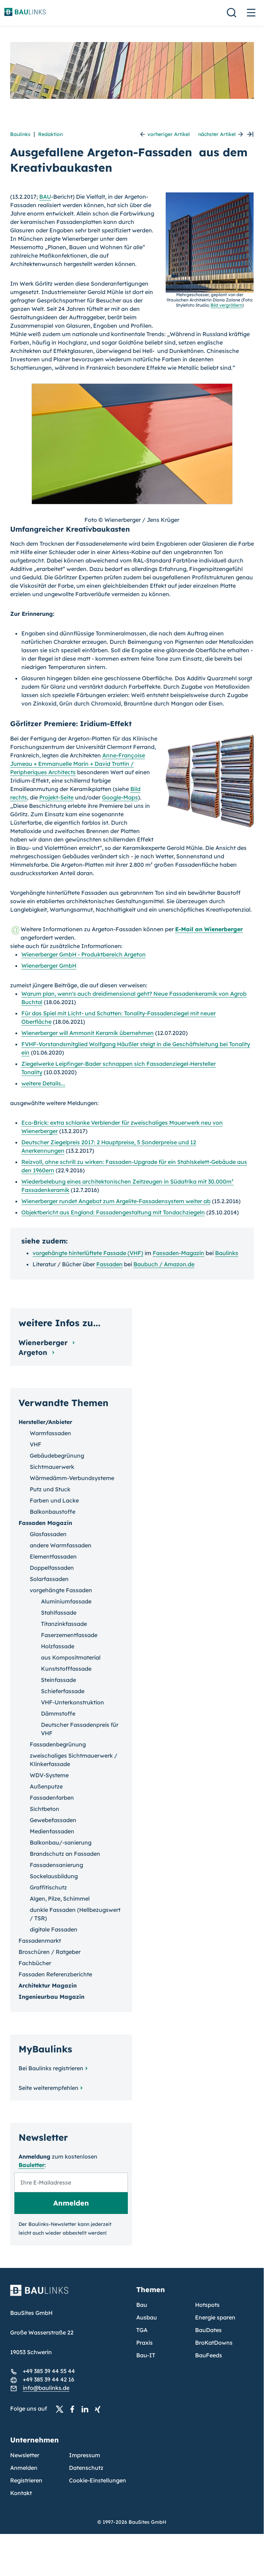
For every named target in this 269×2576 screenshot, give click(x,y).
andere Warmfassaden (61, 1545)
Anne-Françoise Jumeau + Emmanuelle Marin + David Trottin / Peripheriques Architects (78, 764)
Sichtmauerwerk (52, 1467)
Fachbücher (35, 1963)
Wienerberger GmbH (49, 966)
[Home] (69, 2295)
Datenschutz (86, 2468)
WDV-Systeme (49, 1775)
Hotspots (207, 2305)
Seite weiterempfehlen (49, 2088)
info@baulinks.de (46, 2388)
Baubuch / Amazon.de (164, 1264)
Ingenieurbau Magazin (51, 1997)
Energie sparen (215, 2317)
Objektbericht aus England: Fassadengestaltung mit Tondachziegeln (113, 1212)
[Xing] (99, 2409)
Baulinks (20, 134)
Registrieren (26, 2480)
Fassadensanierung (56, 1865)
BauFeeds (209, 2355)
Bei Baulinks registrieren (51, 2068)
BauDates (208, 2330)
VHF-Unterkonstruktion (73, 1702)
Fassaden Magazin (45, 1523)
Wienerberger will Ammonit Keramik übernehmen (88, 1033)
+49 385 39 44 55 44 (49, 2371)
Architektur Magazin (48, 1985)
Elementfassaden (53, 1556)
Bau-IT (146, 2355)
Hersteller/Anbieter (45, 1422)
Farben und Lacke (54, 1500)
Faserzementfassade (69, 1635)
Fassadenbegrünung (58, 1744)
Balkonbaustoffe (53, 1512)
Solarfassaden (49, 1579)
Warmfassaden (50, 1433)
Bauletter (32, 2165)
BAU (45, 197)
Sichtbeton (44, 1809)
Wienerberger (44, 1342)
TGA (142, 2330)
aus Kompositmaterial (71, 1657)
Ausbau (147, 2317)
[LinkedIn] (87, 2409)
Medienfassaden (52, 1831)
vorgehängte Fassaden (61, 1590)
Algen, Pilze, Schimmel (60, 1899)
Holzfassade (58, 1646)
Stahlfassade (59, 1613)
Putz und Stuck (50, 1489)
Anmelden (24, 2468)
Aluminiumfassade (66, 1601)
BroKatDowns (214, 2343)
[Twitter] (62, 2409)
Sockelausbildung (54, 1876)
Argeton (34, 1352)
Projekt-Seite (56, 797)
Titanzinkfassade (64, 1624)
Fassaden (109, 1264)
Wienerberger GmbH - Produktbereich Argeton (84, 954)
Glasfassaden (48, 1534)
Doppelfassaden (52, 1568)
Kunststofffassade (66, 1669)
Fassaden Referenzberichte (55, 1974)
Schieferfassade (63, 1691)
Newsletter (25, 2455)
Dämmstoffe (58, 1713)
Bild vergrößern (226, 305)
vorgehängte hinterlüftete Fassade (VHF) (88, 1253)
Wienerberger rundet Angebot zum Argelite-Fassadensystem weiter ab (116, 1201)
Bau (142, 2305)
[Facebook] (74, 2409)
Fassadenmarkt (40, 1941)
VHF (36, 1444)
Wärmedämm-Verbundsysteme (72, 1478)
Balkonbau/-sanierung (61, 1842)
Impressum (85, 2455)
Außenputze (46, 1786)
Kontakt (21, 2493)
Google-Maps (120, 797)
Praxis (144, 2343)
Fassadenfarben (52, 1798)
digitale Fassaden (54, 1929)
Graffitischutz (48, 1887)
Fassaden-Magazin (178, 1253)
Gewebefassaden (53, 1820)
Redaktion (50, 134)
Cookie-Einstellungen (98, 2480)
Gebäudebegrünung (57, 1456)
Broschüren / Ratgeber (50, 1952)
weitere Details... (43, 1083)
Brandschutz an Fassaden (65, 1854)
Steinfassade (58, 1680)
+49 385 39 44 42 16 (49, 2379)
